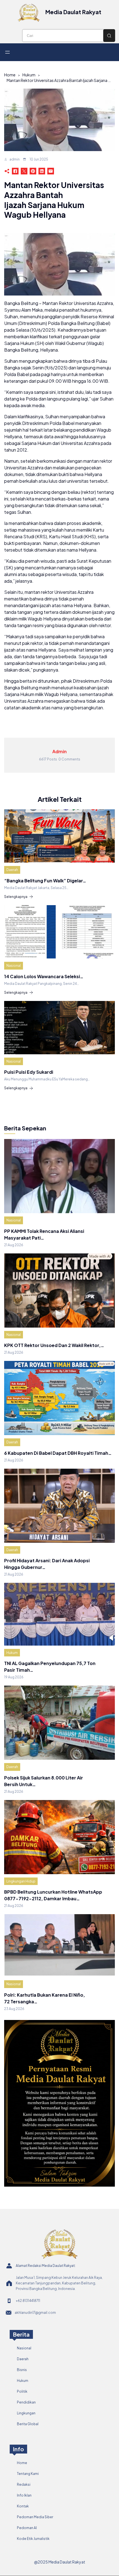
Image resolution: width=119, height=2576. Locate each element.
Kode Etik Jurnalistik (33, 2539)
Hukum (29, 75)
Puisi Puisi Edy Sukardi (29, 1072)
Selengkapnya (16, 897)
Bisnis (22, 2370)
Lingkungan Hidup (21, 1881)
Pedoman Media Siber (35, 2517)
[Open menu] (7, 52)
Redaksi (24, 2484)
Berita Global (28, 2424)
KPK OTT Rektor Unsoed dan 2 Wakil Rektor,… (54, 1345)
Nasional (14, 966)
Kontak (23, 2506)
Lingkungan (26, 2413)
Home (10, 75)
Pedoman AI (27, 2528)
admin (15, 159)
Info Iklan (24, 2495)
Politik (22, 2391)
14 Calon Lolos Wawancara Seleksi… (44, 976)
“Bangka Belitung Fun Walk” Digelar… (45, 881)
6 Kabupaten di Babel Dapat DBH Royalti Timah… (58, 1453)
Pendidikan (26, 2402)
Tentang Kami (28, 2474)
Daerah (12, 870)
